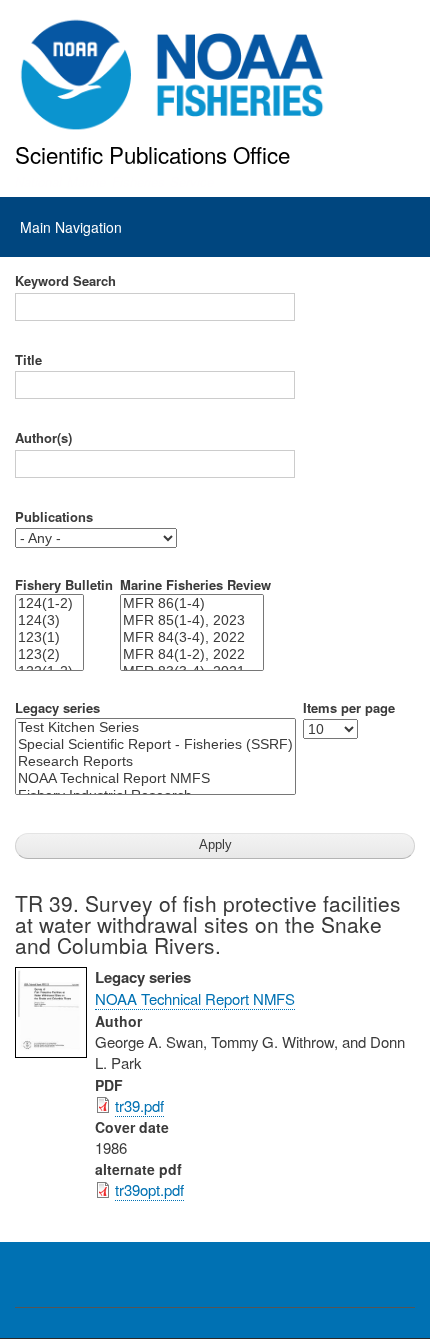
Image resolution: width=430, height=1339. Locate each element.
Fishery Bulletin (64, 585)
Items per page (349, 708)
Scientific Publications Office (152, 154)
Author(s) (43, 438)
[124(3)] (49, 620)
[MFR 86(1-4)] (192, 603)
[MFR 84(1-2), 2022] (192, 654)
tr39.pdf (139, 1105)
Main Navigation (71, 227)
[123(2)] (49, 654)
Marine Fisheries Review (195, 585)
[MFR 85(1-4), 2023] (192, 620)
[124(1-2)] (49, 603)
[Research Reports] (155, 761)
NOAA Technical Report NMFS (195, 998)
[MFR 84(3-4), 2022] (192, 637)
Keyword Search (65, 281)
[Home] (172, 75)
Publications (54, 517)
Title (28, 360)
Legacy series (57, 708)
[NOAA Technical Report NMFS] (155, 778)
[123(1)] (49, 637)
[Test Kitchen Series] (155, 727)
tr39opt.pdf (149, 1189)
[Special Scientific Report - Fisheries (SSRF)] (155, 744)
